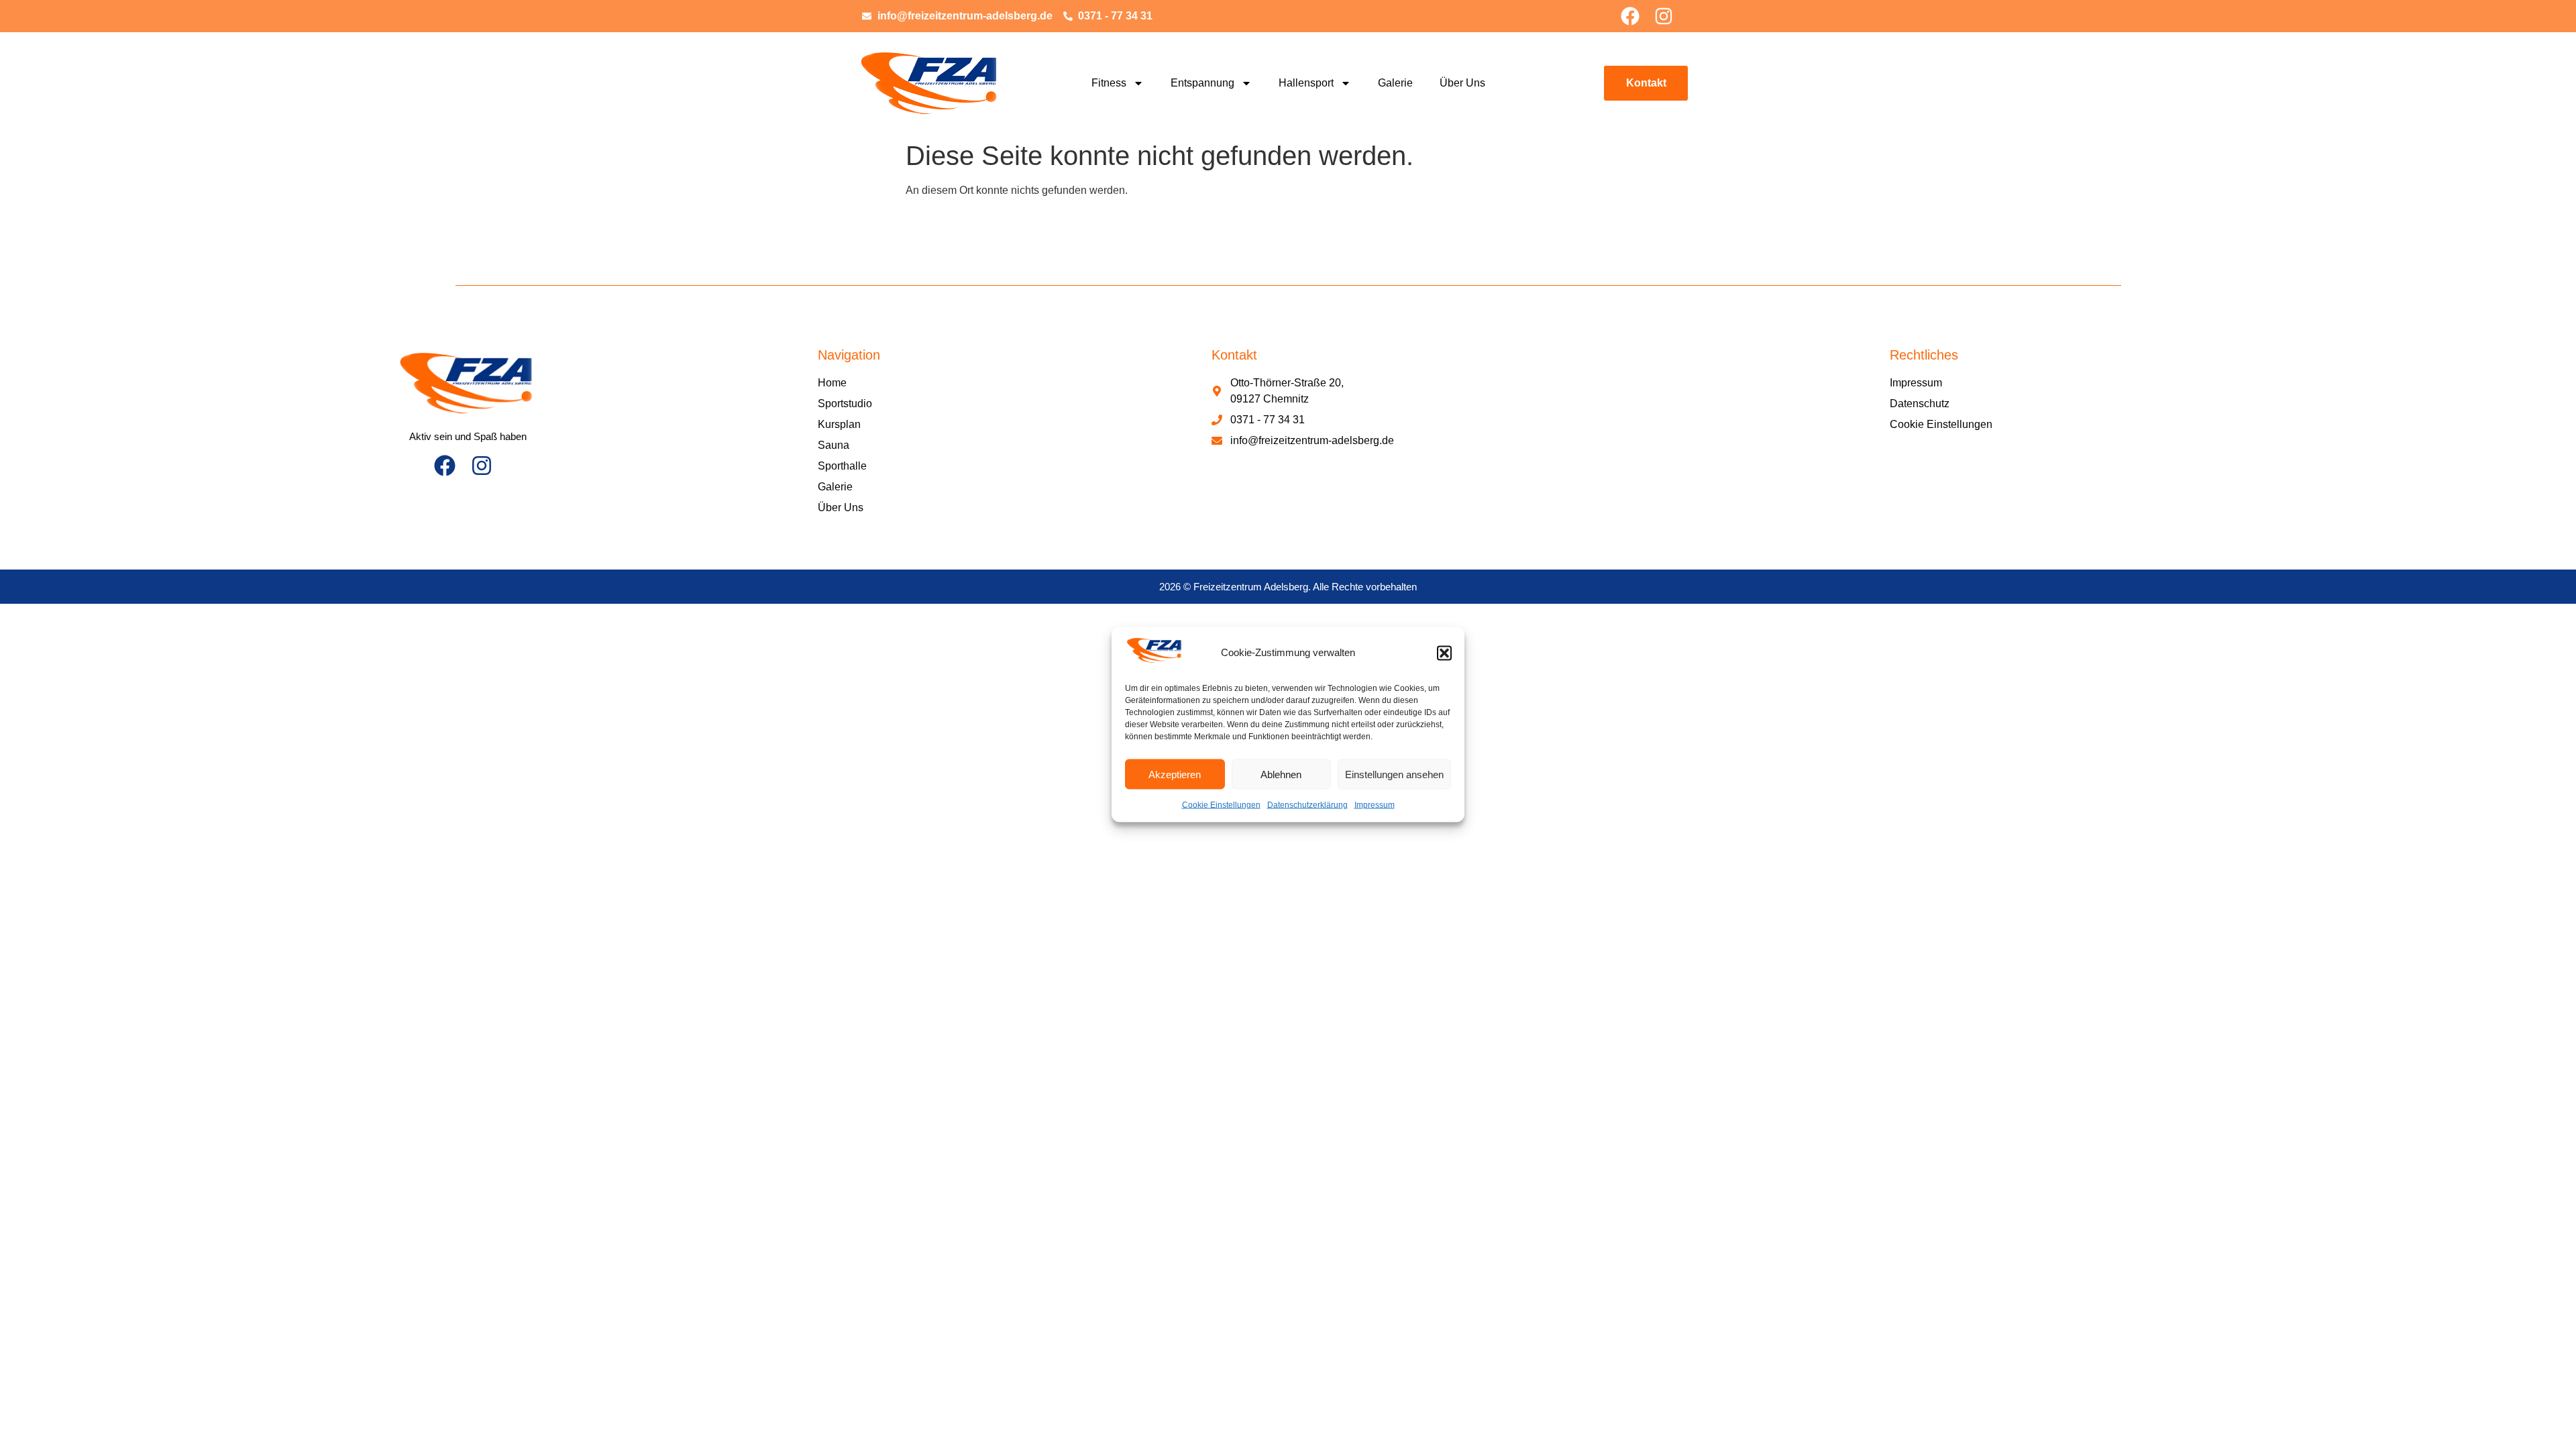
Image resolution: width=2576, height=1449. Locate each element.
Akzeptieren (1175, 774)
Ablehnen (1281, 774)
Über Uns (1462, 83)
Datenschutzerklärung (1307, 805)
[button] (1444, 653)
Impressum (1375, 805)
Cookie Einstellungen (1221, 805)
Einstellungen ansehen (1394, 774)
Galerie (1395, 83)
